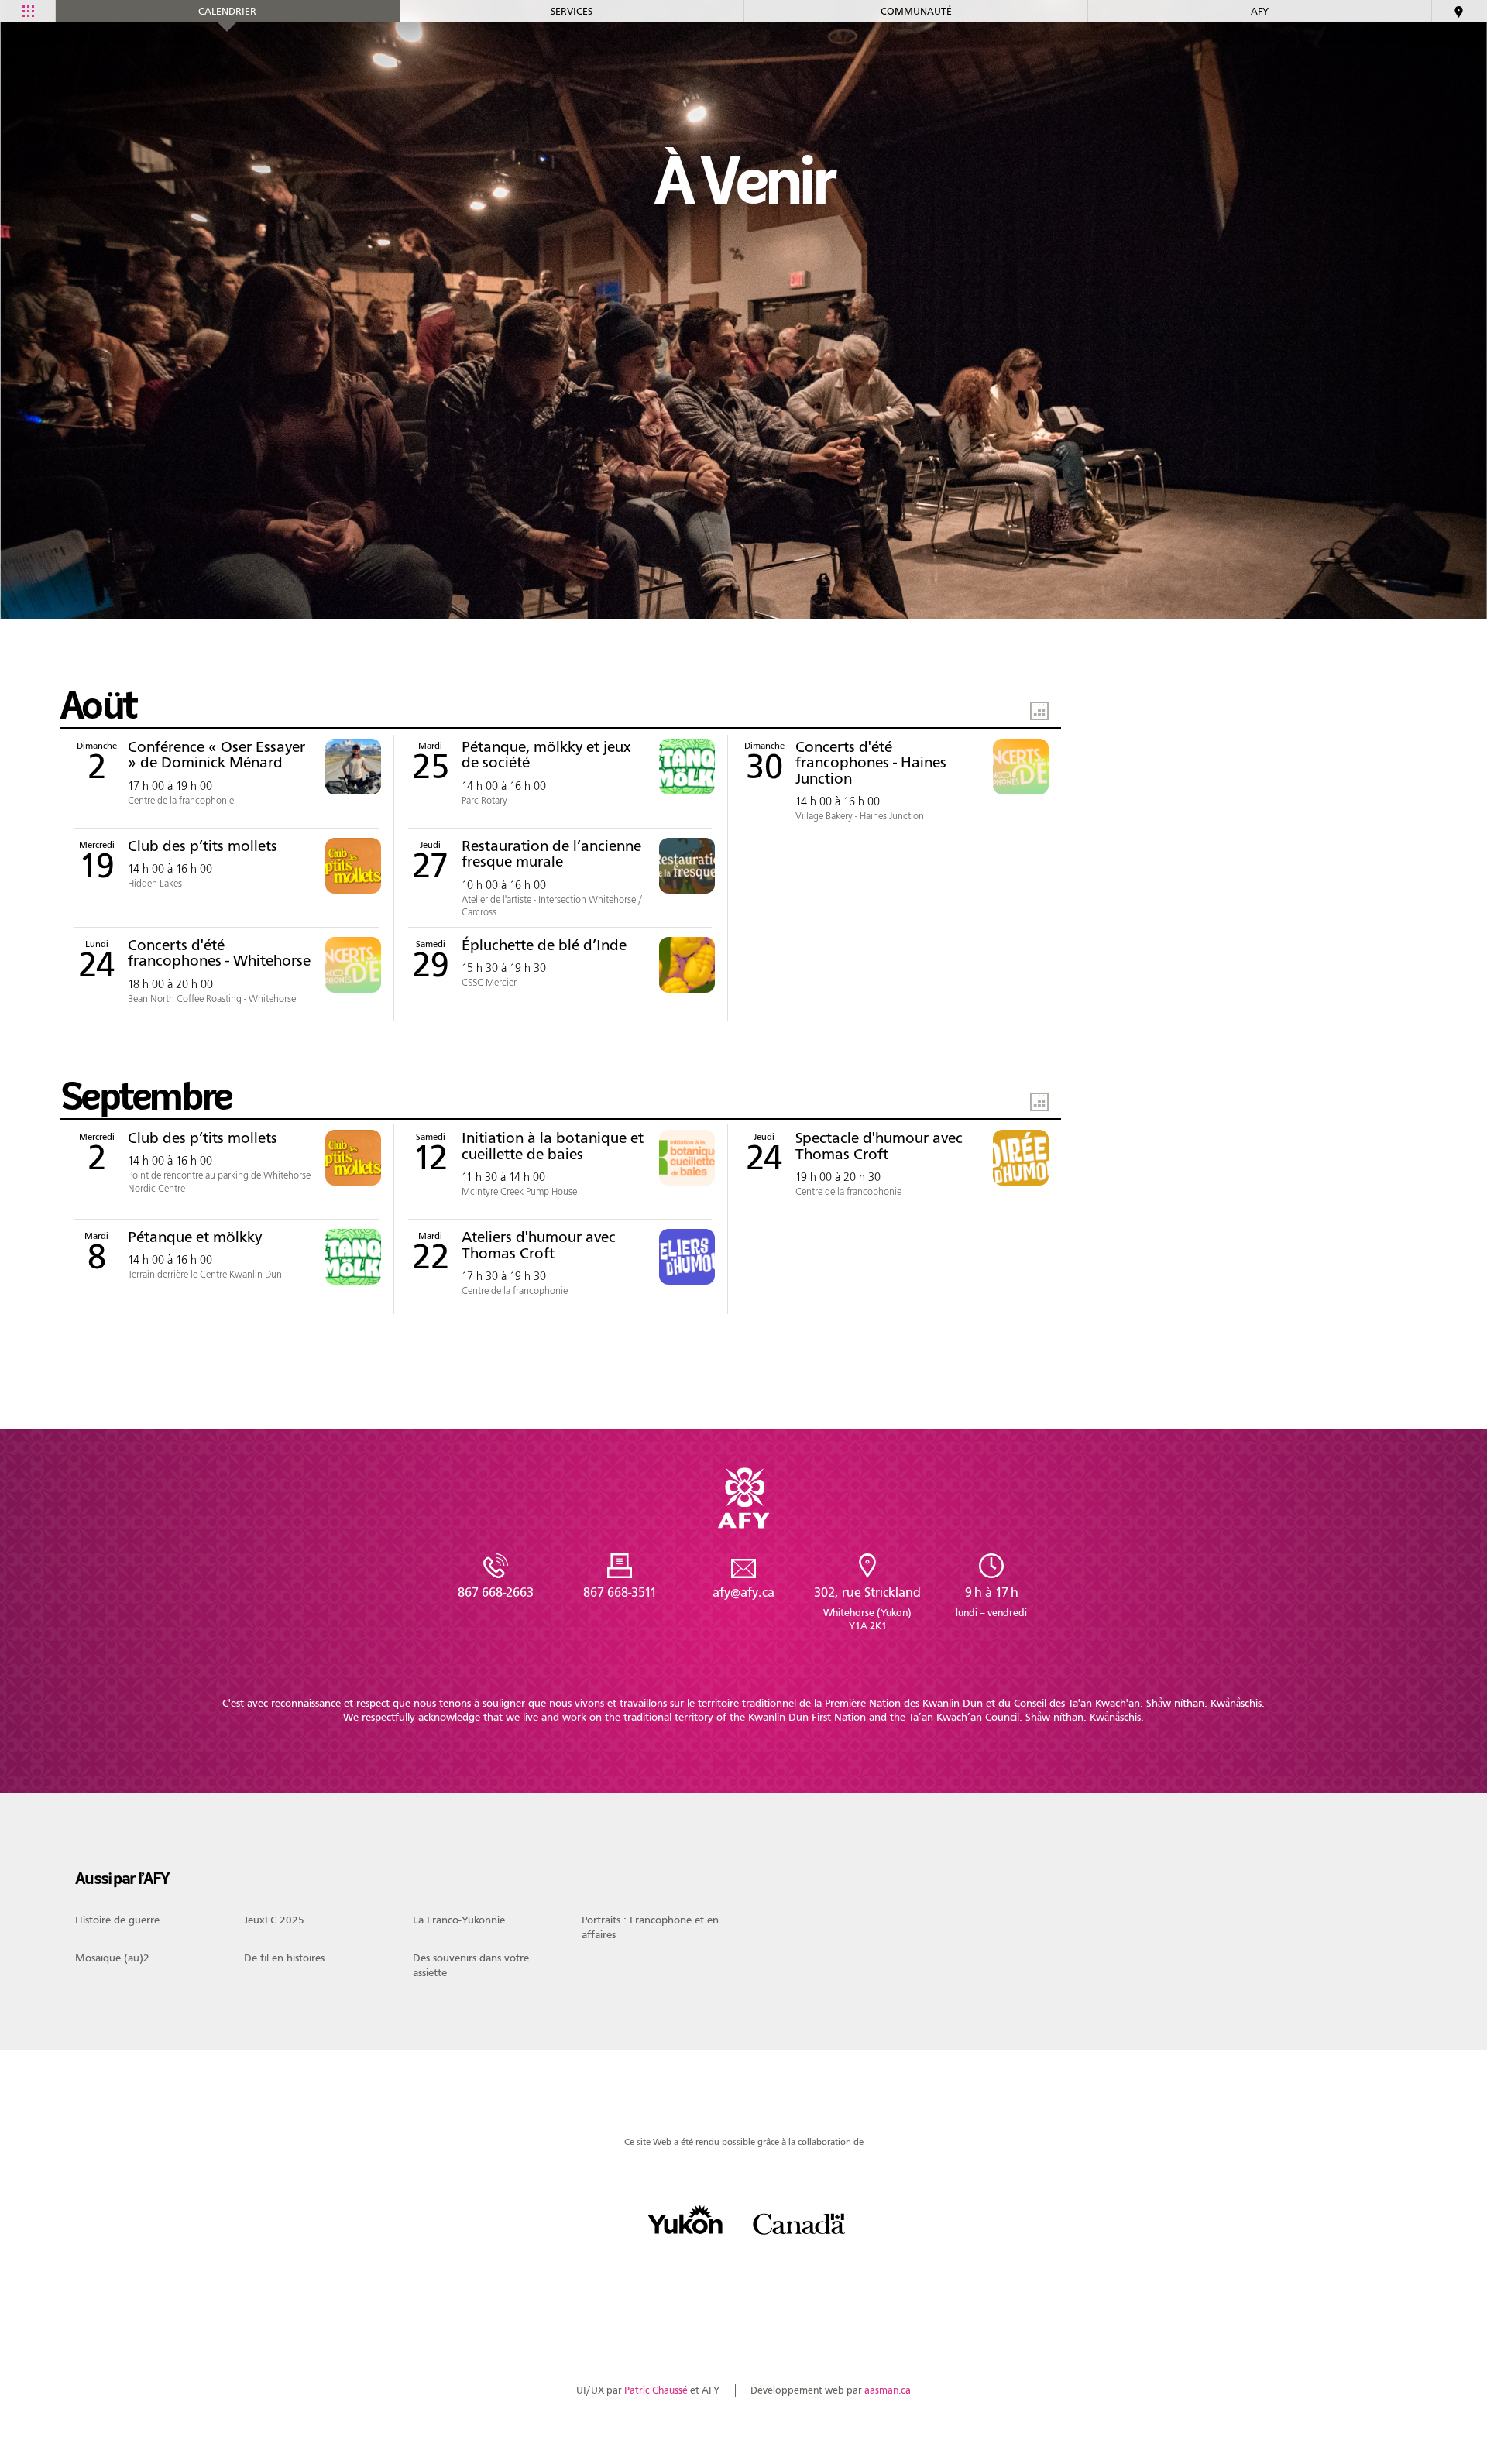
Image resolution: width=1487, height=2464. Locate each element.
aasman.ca (888, 2390)
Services (572, 11)
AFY (1260, 11)
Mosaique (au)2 (112, 1958)
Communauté (916, 11)
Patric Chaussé (656, 2390)
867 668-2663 (496, 1592)
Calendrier (227, 11)
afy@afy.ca (743, 1592)
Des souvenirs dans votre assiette (471, 1965)
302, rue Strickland (867, 1608)
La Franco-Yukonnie (459, 1920)
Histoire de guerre (117, 1920)
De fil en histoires (284, 1958)
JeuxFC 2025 (274, 1920)
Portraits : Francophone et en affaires (650, 1927)
